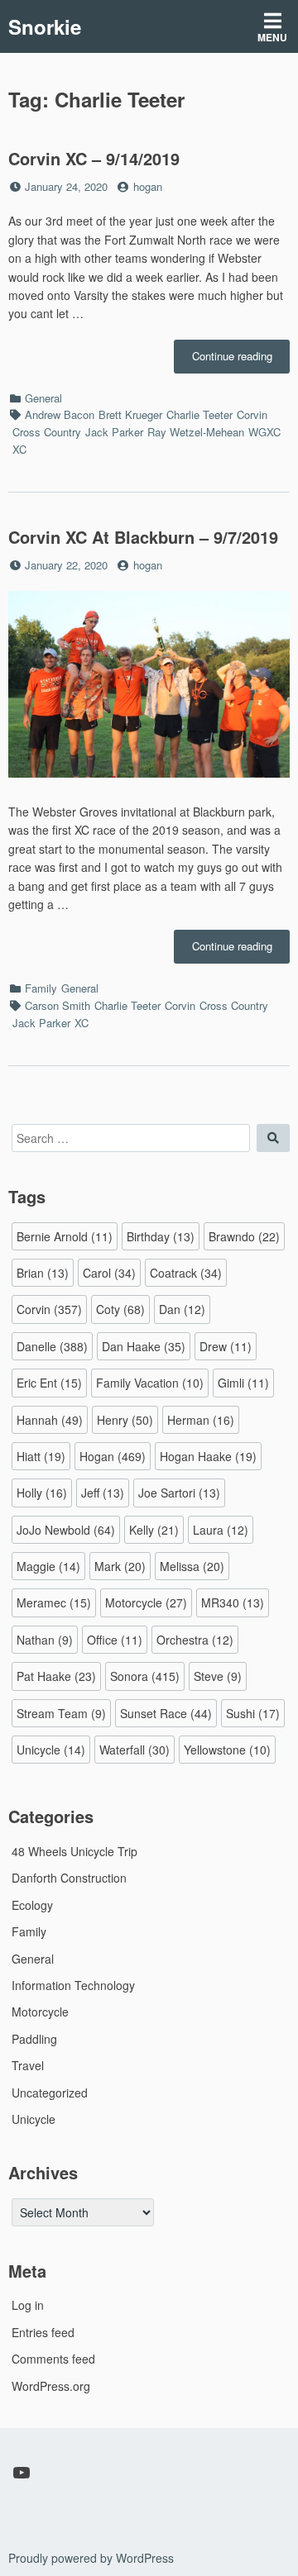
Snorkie (45, 26)
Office (115, 1640)
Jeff (103, 1493)
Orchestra (195, 1640)
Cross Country (47, 432)
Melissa (192, 1566)
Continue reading (241, 360)
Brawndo (244, 1236)
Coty (120, 1309)
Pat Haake (56, 1676)
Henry (125, 1420)
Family (41, 988)
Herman (201, 1420)
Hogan (113, 1456)
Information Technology (73, 1985)
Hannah (50, 1420)
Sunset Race (166, 1713)
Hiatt (41, 1456)
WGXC (264, 432)
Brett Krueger (130, 414)
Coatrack (186, 1273)
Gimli (243, 1383)
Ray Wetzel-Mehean (196, 432)
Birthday (161, 1236)
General (43, 398)
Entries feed (43, 2332)
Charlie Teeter (199, 414)
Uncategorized (50, 2093)
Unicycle (51, 1750)
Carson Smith (58, 1005)
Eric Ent (49, 1383)
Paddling (34, 2039)
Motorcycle (146, 1602)
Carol (109, 1273)
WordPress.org (51, 2386)
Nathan (45, 1640)
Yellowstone (227, 1750)
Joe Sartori (179, 1493)
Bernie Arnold (65, 1236)
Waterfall (135, 1750)
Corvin (252, 414)
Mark (120, 1566)
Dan (182, 1309)
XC (19, 449)
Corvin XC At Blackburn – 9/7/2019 (143, 537)
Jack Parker (114, 432)
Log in (28, 2305)
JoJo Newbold (66, 1530)
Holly (42, 1493)
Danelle (52, 1346)
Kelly (154, 1530)
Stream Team (61, 1713)
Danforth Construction (69, 1878)
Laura (221, 1530)
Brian (43, 1273)
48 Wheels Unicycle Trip (74, 1851)
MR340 (233, 1602)
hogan (148, 186)
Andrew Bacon (60, 414)
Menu (272, 37)
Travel (28, 2065)
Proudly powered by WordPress (91, 2558)
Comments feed (53, 2359)
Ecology (32, 1905)
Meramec (54, 1602)
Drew (226, 1346)
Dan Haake (144, 1346)
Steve (218, 1676)
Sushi (253, 1713)
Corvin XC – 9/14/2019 (94, 158)
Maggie (48, 1566)
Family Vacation (150, 1383)
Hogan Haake (208, 1456)
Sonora (145, 1676)
